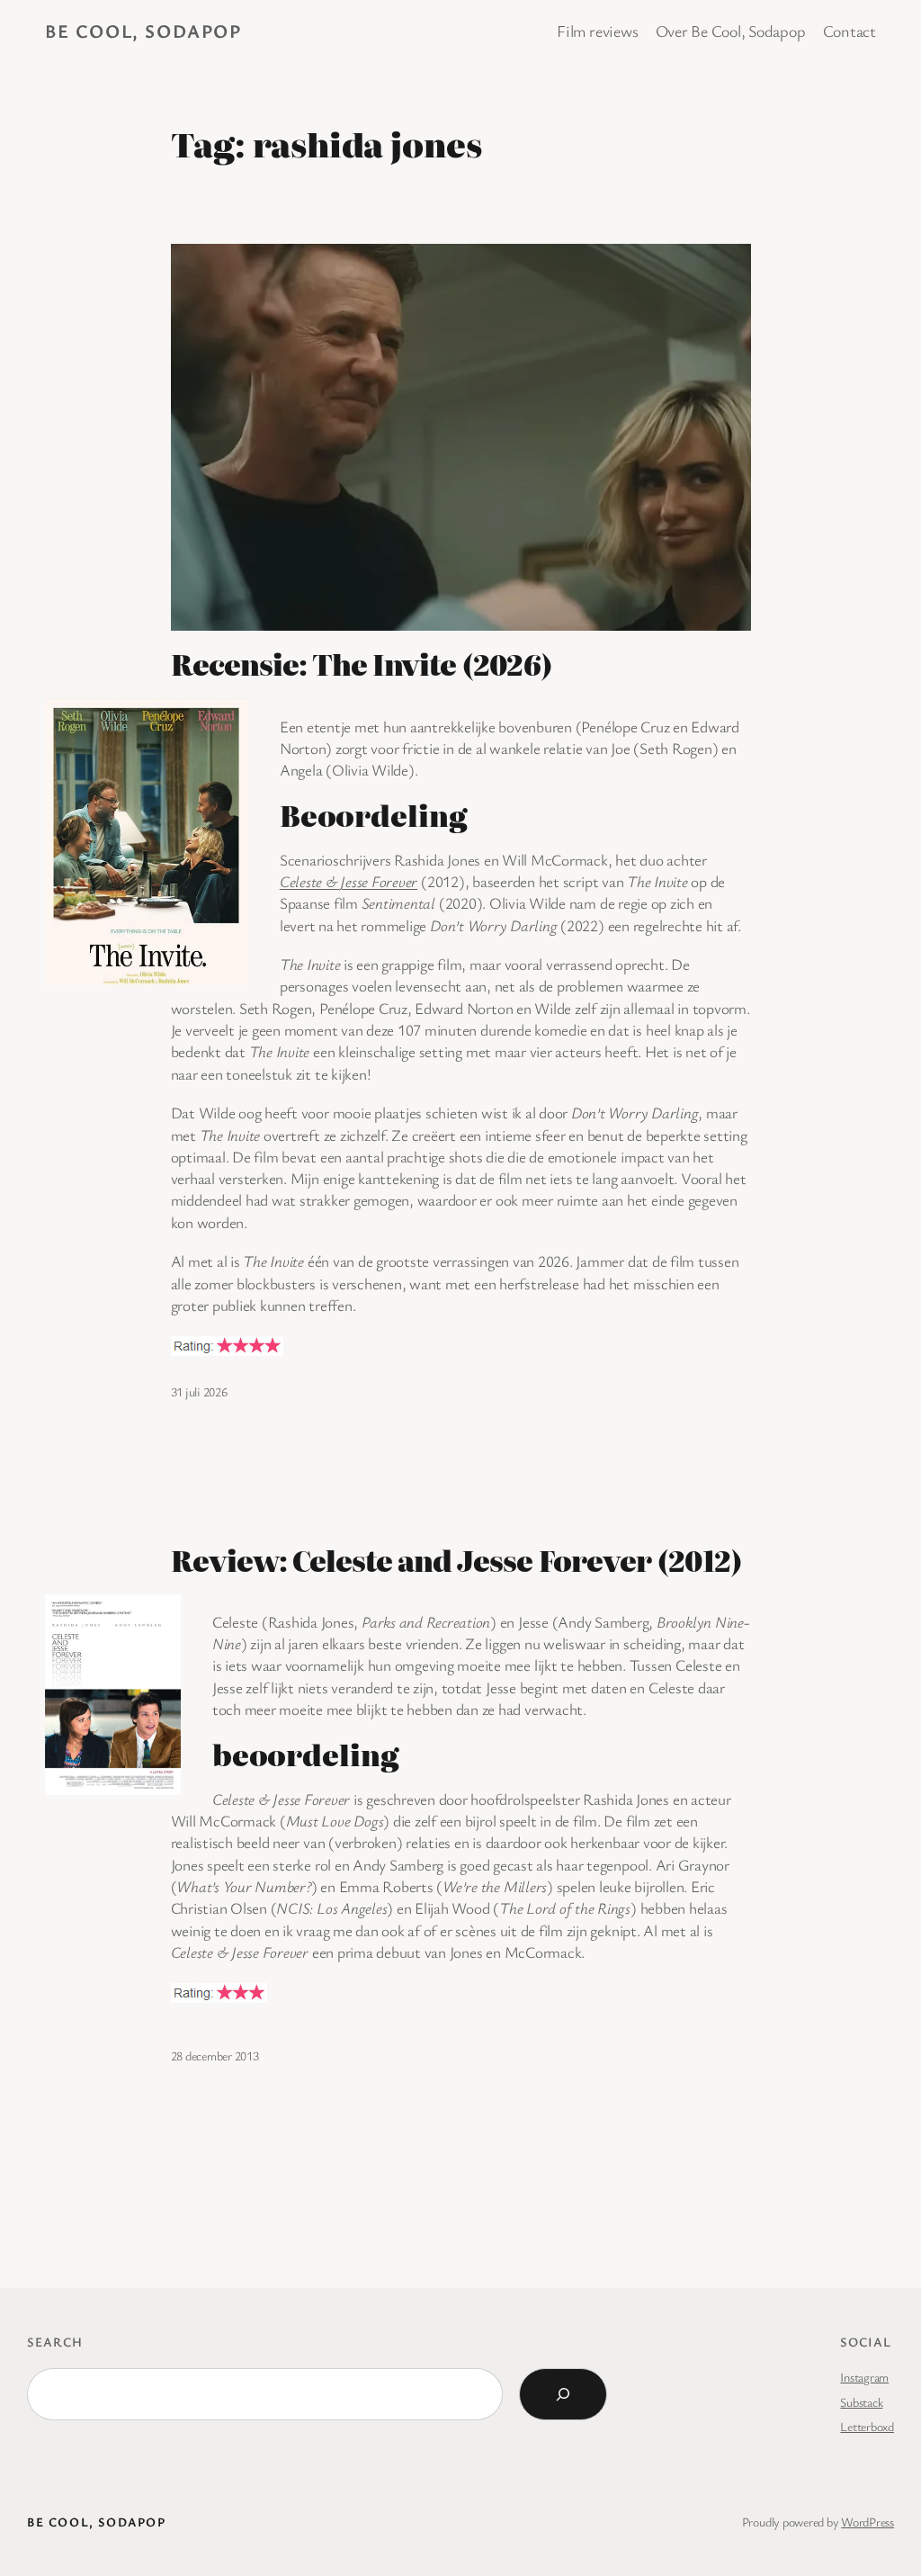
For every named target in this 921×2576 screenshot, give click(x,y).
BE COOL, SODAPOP (143, 31)
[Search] (563, 2394)
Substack (861, 2402)
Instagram (864, 2377)
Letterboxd (867, 2426)
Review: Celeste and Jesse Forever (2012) (457, 1561)
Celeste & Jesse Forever (349, 881)
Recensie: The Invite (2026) (362, 664)
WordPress (867, 2522)
